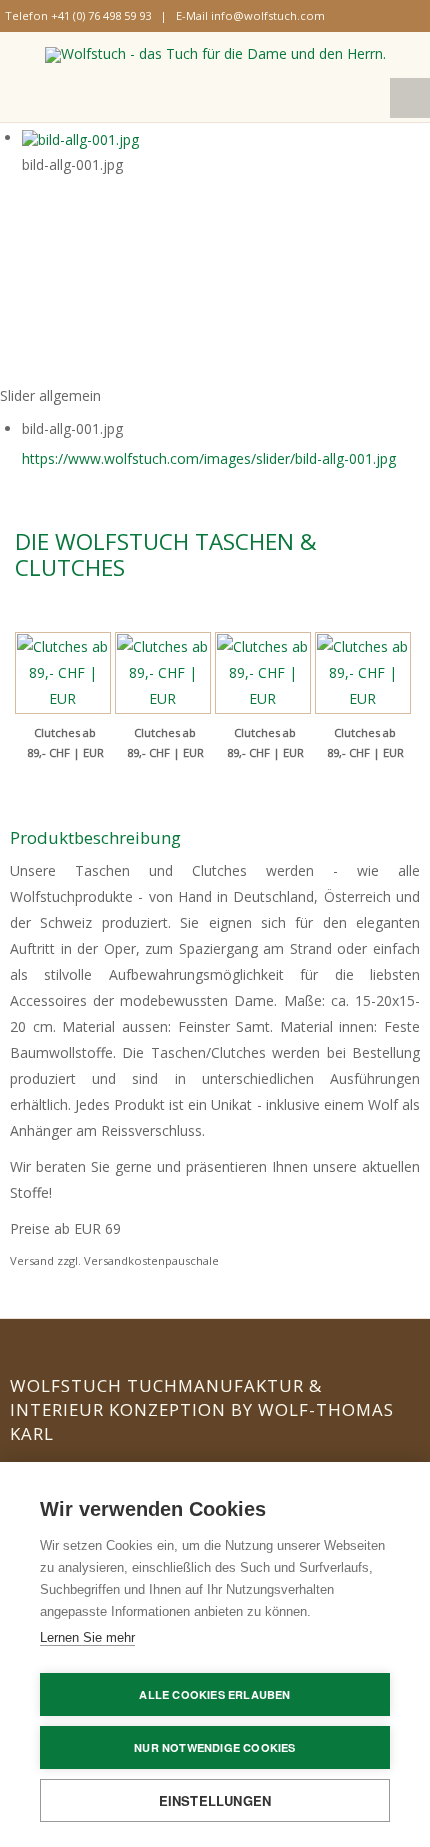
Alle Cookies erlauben (214, 1694)
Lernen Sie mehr (87, 1637)
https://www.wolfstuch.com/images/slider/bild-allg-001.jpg (209, 458)
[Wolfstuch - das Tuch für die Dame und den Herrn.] (215, 55)
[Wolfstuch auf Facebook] (347, 14)
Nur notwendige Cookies (214, 1747)
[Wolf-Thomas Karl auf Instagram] (366, 14)
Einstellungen (215, 1800)
